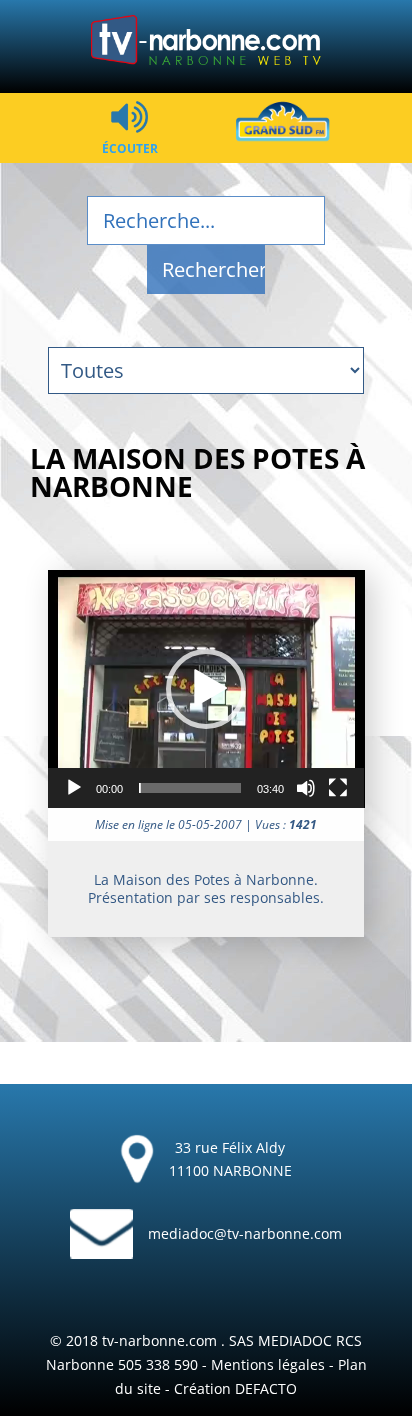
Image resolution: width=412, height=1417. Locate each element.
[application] (206, 689)
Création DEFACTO (235, 1388)
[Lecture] (74, 788)
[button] (206, 689)
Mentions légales (268, 1364)
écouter (130, 147)
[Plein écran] (338, 788)
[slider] (190, 788)
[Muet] (306, 788)
